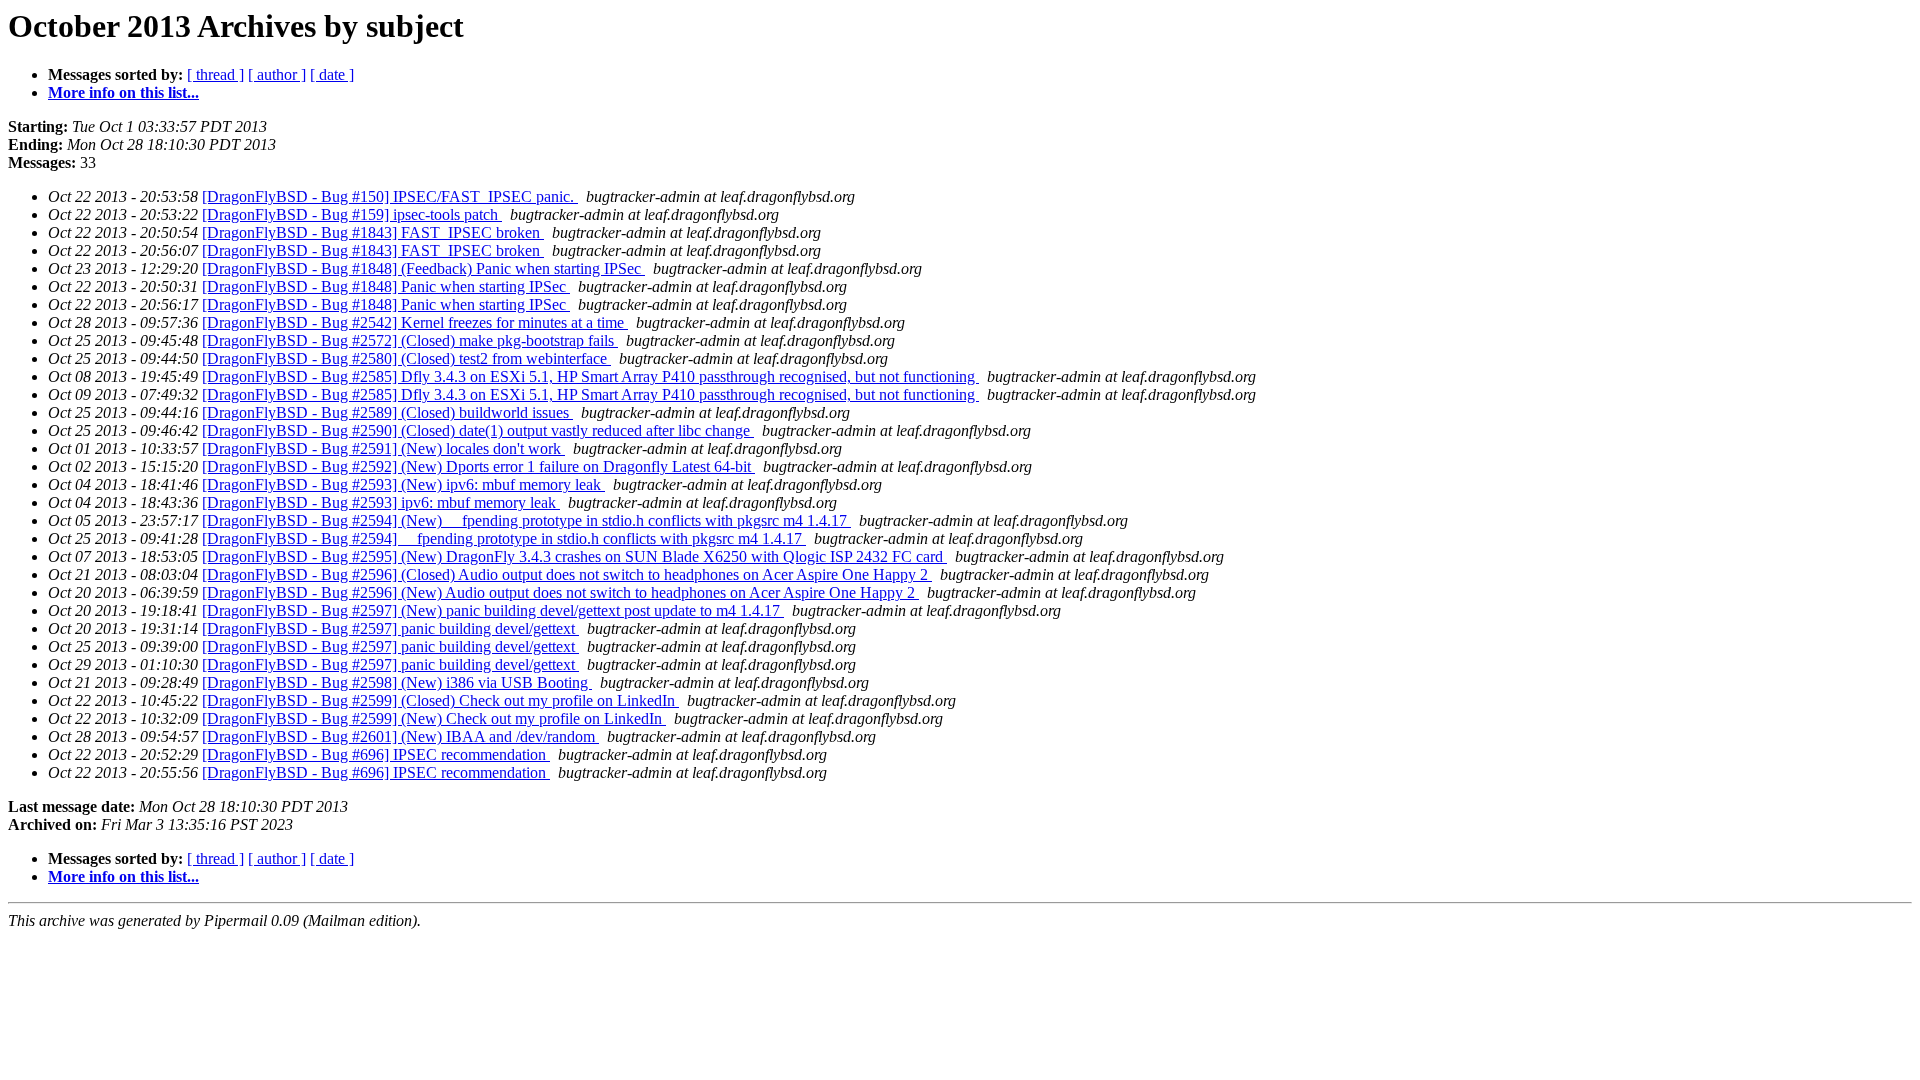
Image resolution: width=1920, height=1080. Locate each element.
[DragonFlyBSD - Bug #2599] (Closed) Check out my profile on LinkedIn (440, 700)
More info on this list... (123, 92)
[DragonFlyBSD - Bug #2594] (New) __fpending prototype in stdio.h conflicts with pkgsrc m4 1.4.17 (526, 520)
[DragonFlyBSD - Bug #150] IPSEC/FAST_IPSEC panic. (390, 196)
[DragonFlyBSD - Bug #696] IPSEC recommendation (376, 754)
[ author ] (277, 74)
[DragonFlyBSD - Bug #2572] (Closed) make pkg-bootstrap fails (410, 340)
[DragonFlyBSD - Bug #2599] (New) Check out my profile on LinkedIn (434, 718)
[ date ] (332, 74)
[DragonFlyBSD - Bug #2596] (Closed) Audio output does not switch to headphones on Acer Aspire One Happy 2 (567, 574)
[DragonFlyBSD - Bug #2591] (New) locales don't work (383, 448)
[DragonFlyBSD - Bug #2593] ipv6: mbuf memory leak (381, 502)
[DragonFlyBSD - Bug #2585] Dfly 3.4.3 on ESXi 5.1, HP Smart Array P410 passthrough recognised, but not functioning (590, 376)
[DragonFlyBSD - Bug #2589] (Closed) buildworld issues (387, 412)
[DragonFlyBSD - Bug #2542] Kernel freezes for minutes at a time (415, 322)
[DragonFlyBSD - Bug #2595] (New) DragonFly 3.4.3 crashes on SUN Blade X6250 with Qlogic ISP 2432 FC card (574, 556)
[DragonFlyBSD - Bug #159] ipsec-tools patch (352, 214)
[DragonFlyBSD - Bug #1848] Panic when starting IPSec (386, 286)
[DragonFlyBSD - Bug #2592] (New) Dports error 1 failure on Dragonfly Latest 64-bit (478, 466)
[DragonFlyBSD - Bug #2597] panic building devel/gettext (390, 628)
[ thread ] (215, 74)
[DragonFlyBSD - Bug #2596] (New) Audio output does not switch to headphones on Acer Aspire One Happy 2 (560, 592)
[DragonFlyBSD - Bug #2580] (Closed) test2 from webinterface (406, 358)
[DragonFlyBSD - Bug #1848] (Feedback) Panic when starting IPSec (423, 268)
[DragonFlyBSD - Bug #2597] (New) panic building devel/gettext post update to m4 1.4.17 (493, 610)
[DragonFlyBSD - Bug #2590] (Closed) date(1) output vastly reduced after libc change (478, 430)
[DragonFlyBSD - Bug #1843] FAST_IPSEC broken (373, 232)
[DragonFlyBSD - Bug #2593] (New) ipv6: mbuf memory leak (403, 484)
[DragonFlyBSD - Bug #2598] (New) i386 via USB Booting (397, 682)
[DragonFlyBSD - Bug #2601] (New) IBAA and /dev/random (400, 736)
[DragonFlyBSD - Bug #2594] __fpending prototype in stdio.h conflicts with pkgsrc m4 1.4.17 (504, 538)
